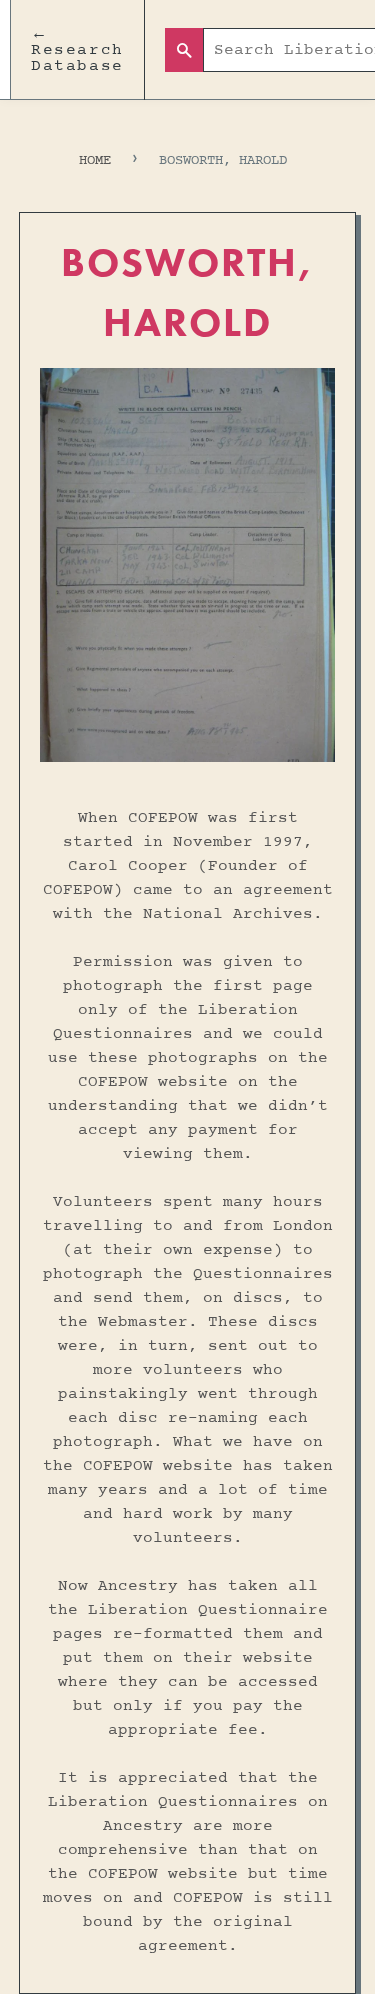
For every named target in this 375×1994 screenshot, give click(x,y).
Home (95, 160)
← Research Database (77, 50)
